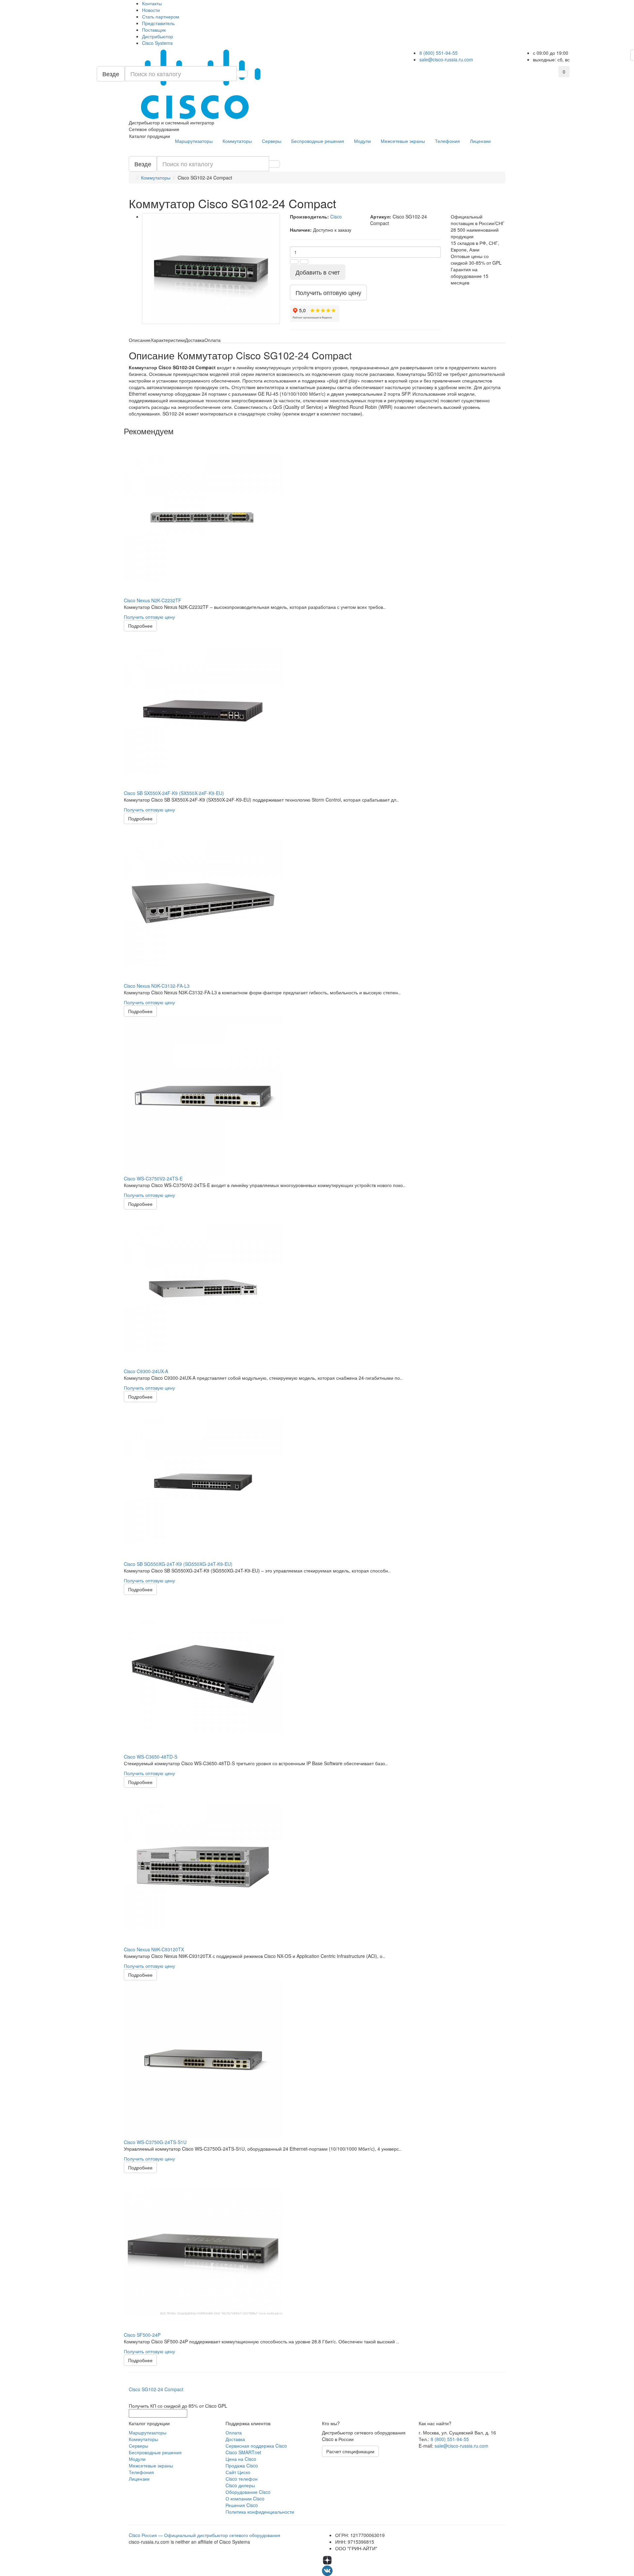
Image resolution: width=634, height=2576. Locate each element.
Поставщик (154, 30)
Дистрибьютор (158, 36)
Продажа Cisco (242, 2465)
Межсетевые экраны (403, 141)
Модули (362, 141)
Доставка (235, 2439)
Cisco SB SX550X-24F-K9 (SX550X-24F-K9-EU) (174, 793)
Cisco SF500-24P (142, 2335)
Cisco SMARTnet (243, 2452)
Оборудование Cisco (248, 2492)
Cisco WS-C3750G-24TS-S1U (155, 2142)
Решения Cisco (242, 2505)
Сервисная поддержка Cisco (256, 2446)
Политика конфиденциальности (260, 2512)
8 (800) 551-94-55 (439, 53)
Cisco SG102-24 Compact (156, 2389)
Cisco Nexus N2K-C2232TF (153, 600)
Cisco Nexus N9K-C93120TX (154, 1949)
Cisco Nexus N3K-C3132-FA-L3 (157, 986)
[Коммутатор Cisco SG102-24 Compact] (211, 269)
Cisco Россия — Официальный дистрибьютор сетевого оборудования (205, 2535)
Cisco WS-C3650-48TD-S (151, 1757)
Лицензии (480, 141)
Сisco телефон (242, 2479)
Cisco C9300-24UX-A (146, 1371)
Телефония (447, 141)
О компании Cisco (245, 2498)
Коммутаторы (237, 141)
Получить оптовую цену (149, 617)
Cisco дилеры (240, 2485)
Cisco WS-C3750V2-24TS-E (153, 1178)
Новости (151, 10)
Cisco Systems (157, 43)
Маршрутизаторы (194, 141)
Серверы (272, 141)
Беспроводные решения (318, 141)
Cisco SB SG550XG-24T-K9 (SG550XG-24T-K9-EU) (178, 1564)
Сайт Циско (238, 2472)
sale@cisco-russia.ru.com (446, 59)
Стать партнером (161, 17)
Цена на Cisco (241, 2459)
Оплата (234, 2432)
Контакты (152, 3)
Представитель (158, 23)
